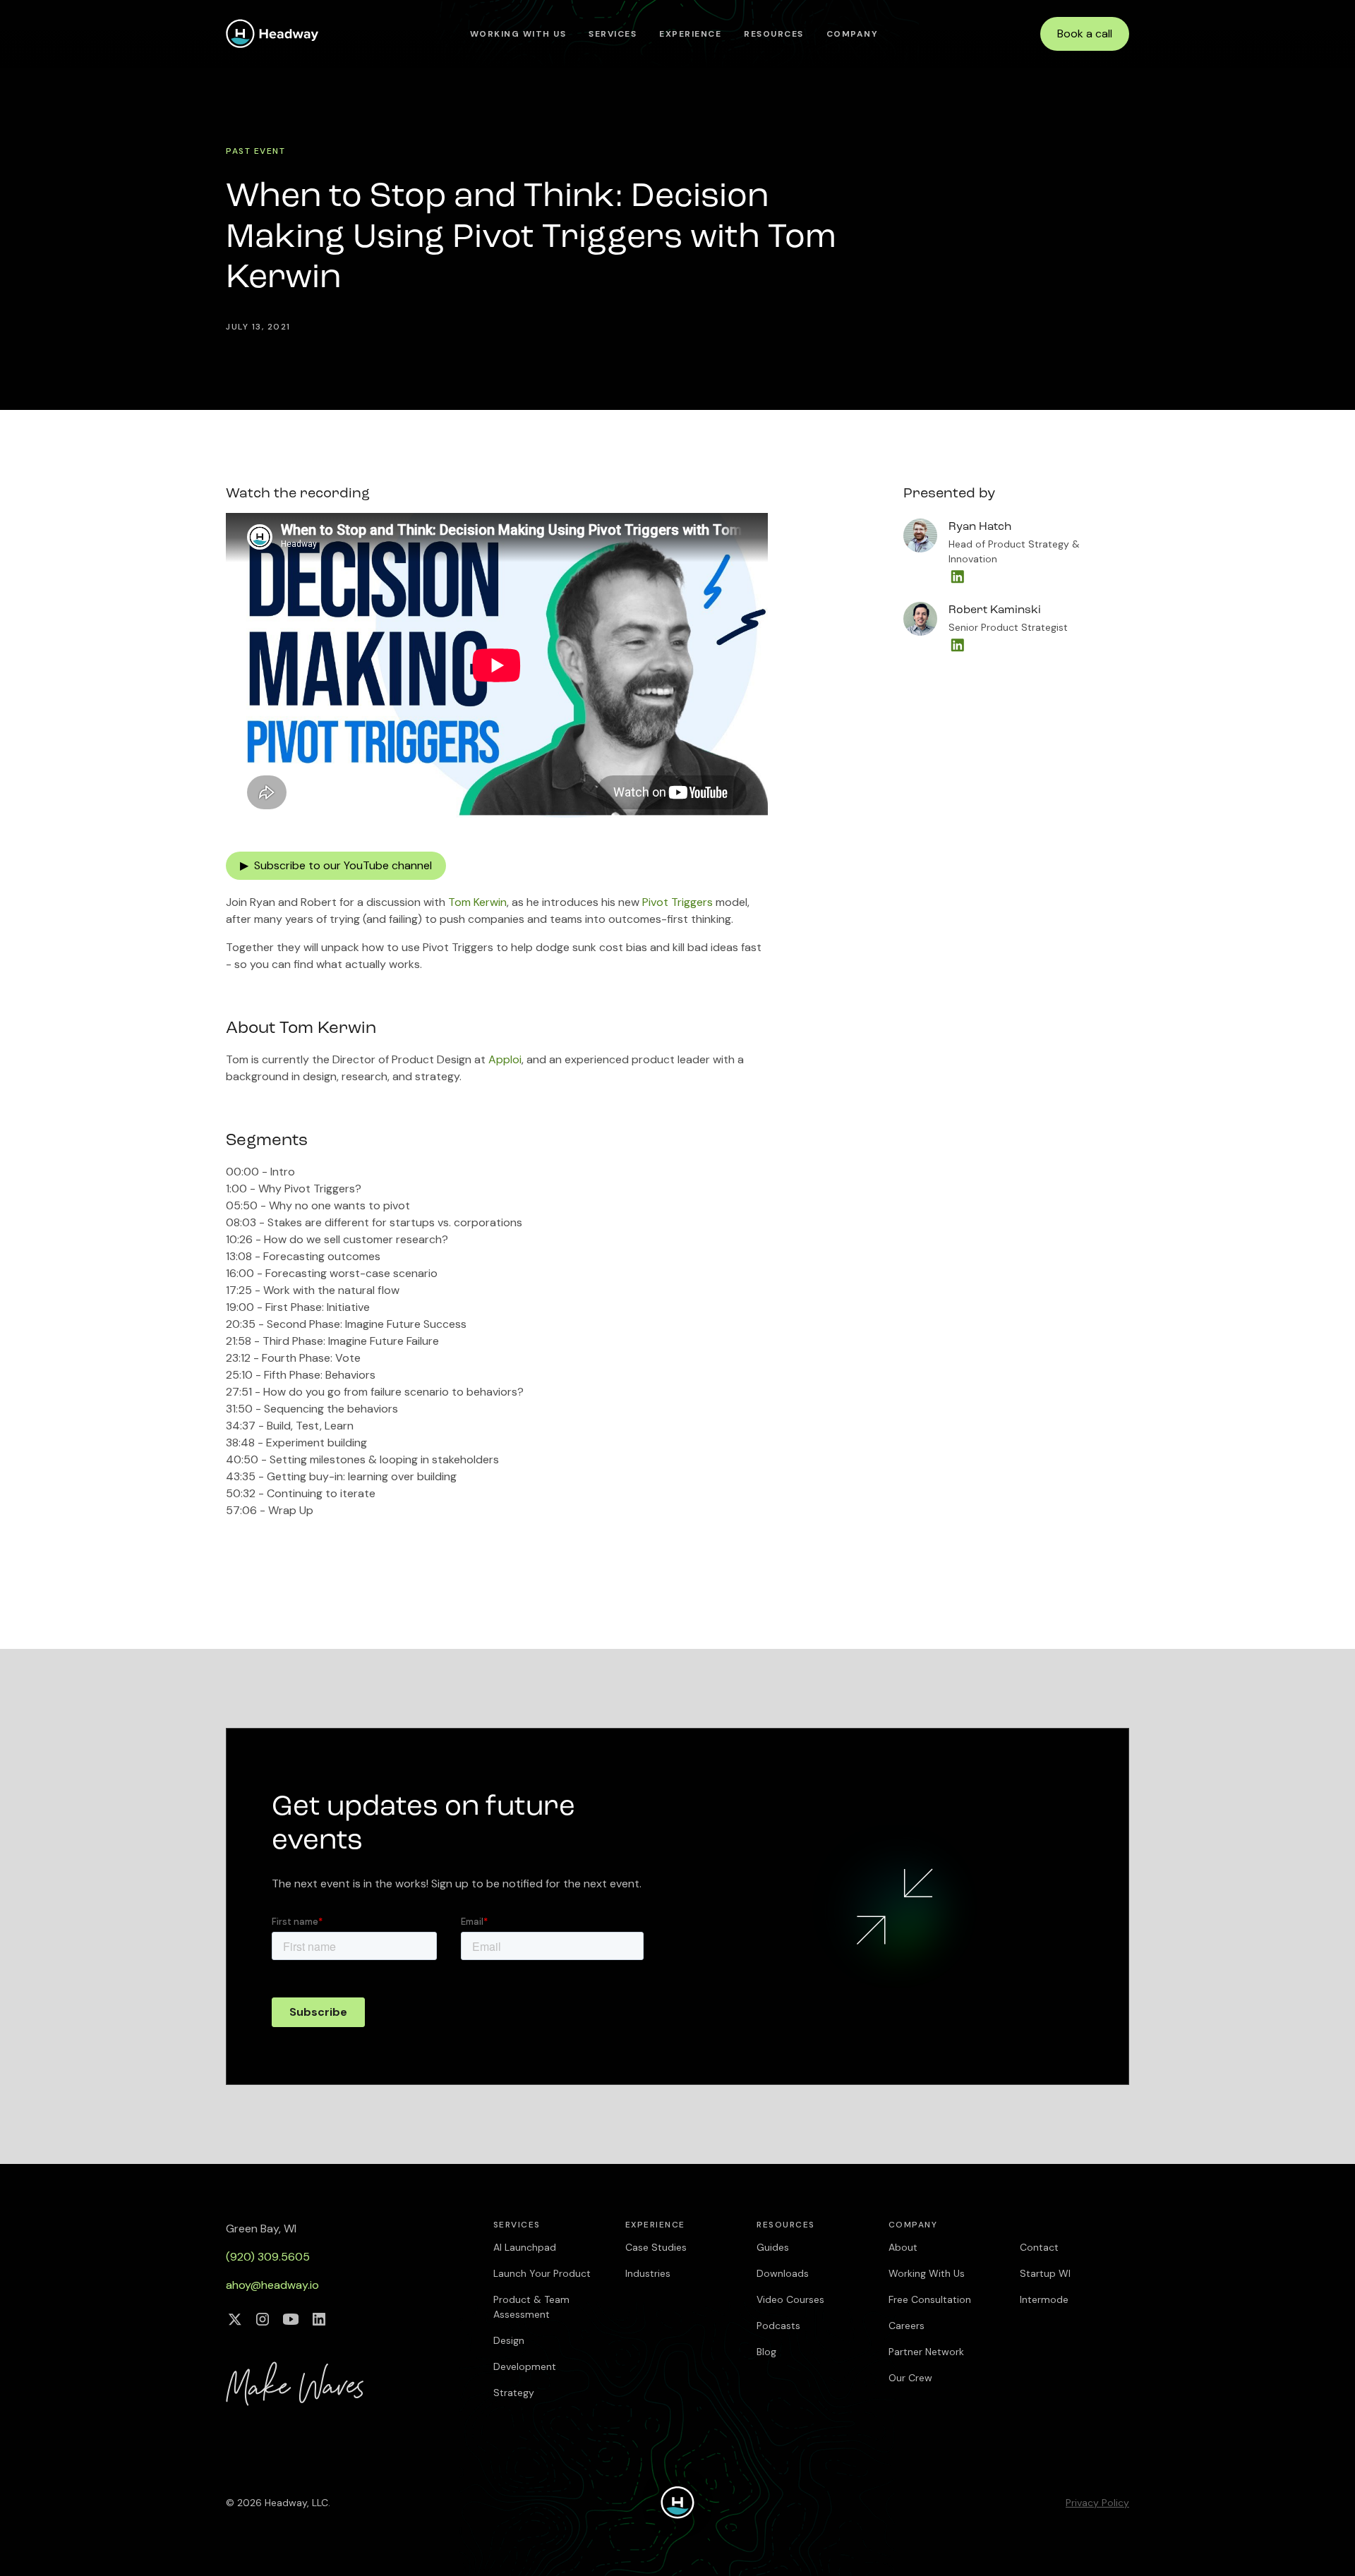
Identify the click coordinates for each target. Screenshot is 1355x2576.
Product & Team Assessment (531, 2307)
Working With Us (518, 34)
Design (509, 2340)
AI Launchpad (525, 2247)
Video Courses (790, 2299)
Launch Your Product (542, 2273)
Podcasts (778, 2326)
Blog (766, 2352)
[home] (272, 34)
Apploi (505, 1059)
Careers (907, 2326)
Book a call (1085, 34)
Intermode (1044, 2299)
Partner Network (926, 2352)
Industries (648, 2273)
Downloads (783, 2273)
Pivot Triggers (677, 902)
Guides (773, 2247)
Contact (1039, 2247)
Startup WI (1045, 2273)
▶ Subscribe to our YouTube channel (336, 865)
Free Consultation (930, 2299)
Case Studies (656, 2247)
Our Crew (910, 2378)
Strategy (514, 2393)
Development (525, 2366)
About (903, 2247)
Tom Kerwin (477, 902)
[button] (613, 34)
